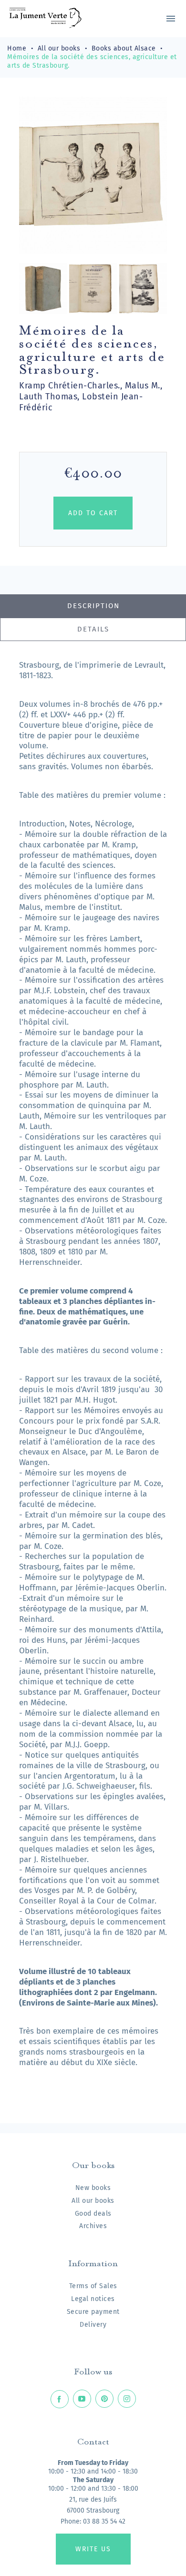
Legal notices (93, 2299)
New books (93, 2188)
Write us (93, 2549)
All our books (93, 2201)
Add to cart (93, 513)
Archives (93, 2226)
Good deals (93, 2214)
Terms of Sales (93, 2286)
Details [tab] (93, 629)
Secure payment (93, 2312)
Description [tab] (93, 606)
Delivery (93, 2325)
